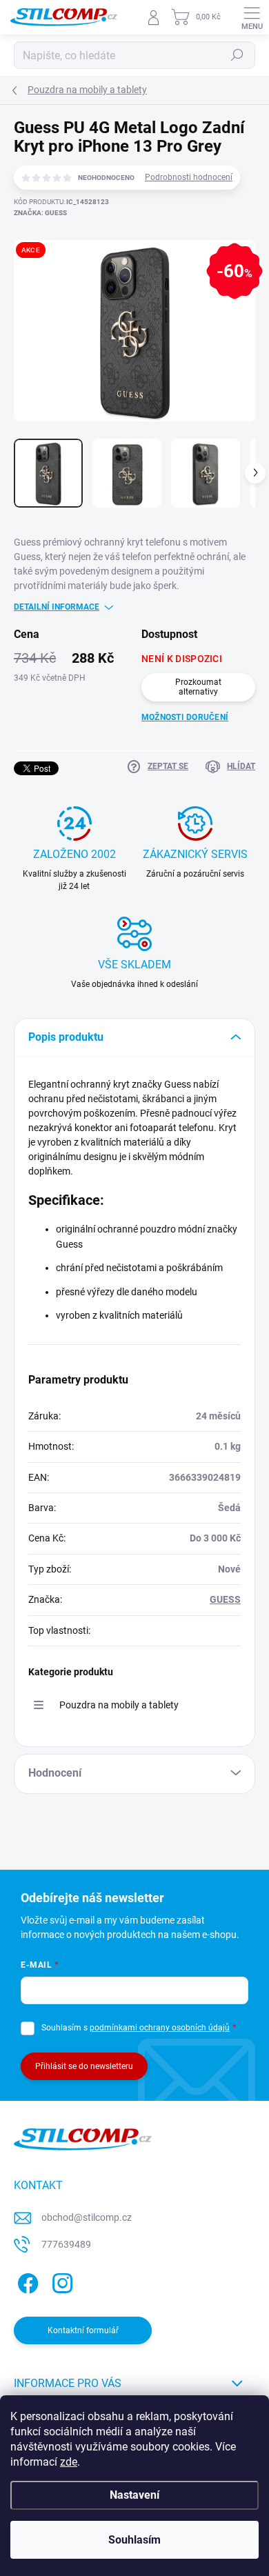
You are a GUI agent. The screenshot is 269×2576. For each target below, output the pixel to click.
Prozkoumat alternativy (198, 687)
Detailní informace (57, 607)
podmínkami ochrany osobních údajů (160, 2028)
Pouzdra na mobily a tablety (119, 1705)
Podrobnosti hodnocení (189, 177)
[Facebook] (26, 2281)
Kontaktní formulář (83, 2330)
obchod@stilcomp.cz (87, 2217)
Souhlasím (134, 2540)
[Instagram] (60, 2281)
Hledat (237, 55)
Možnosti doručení (185, 717)
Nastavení (134, 2495)
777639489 (66, 2244)
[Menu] (252, 17)
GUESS (225, 1599)
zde (69, 2462)
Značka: (40, 213)
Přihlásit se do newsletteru (84, 2066)
